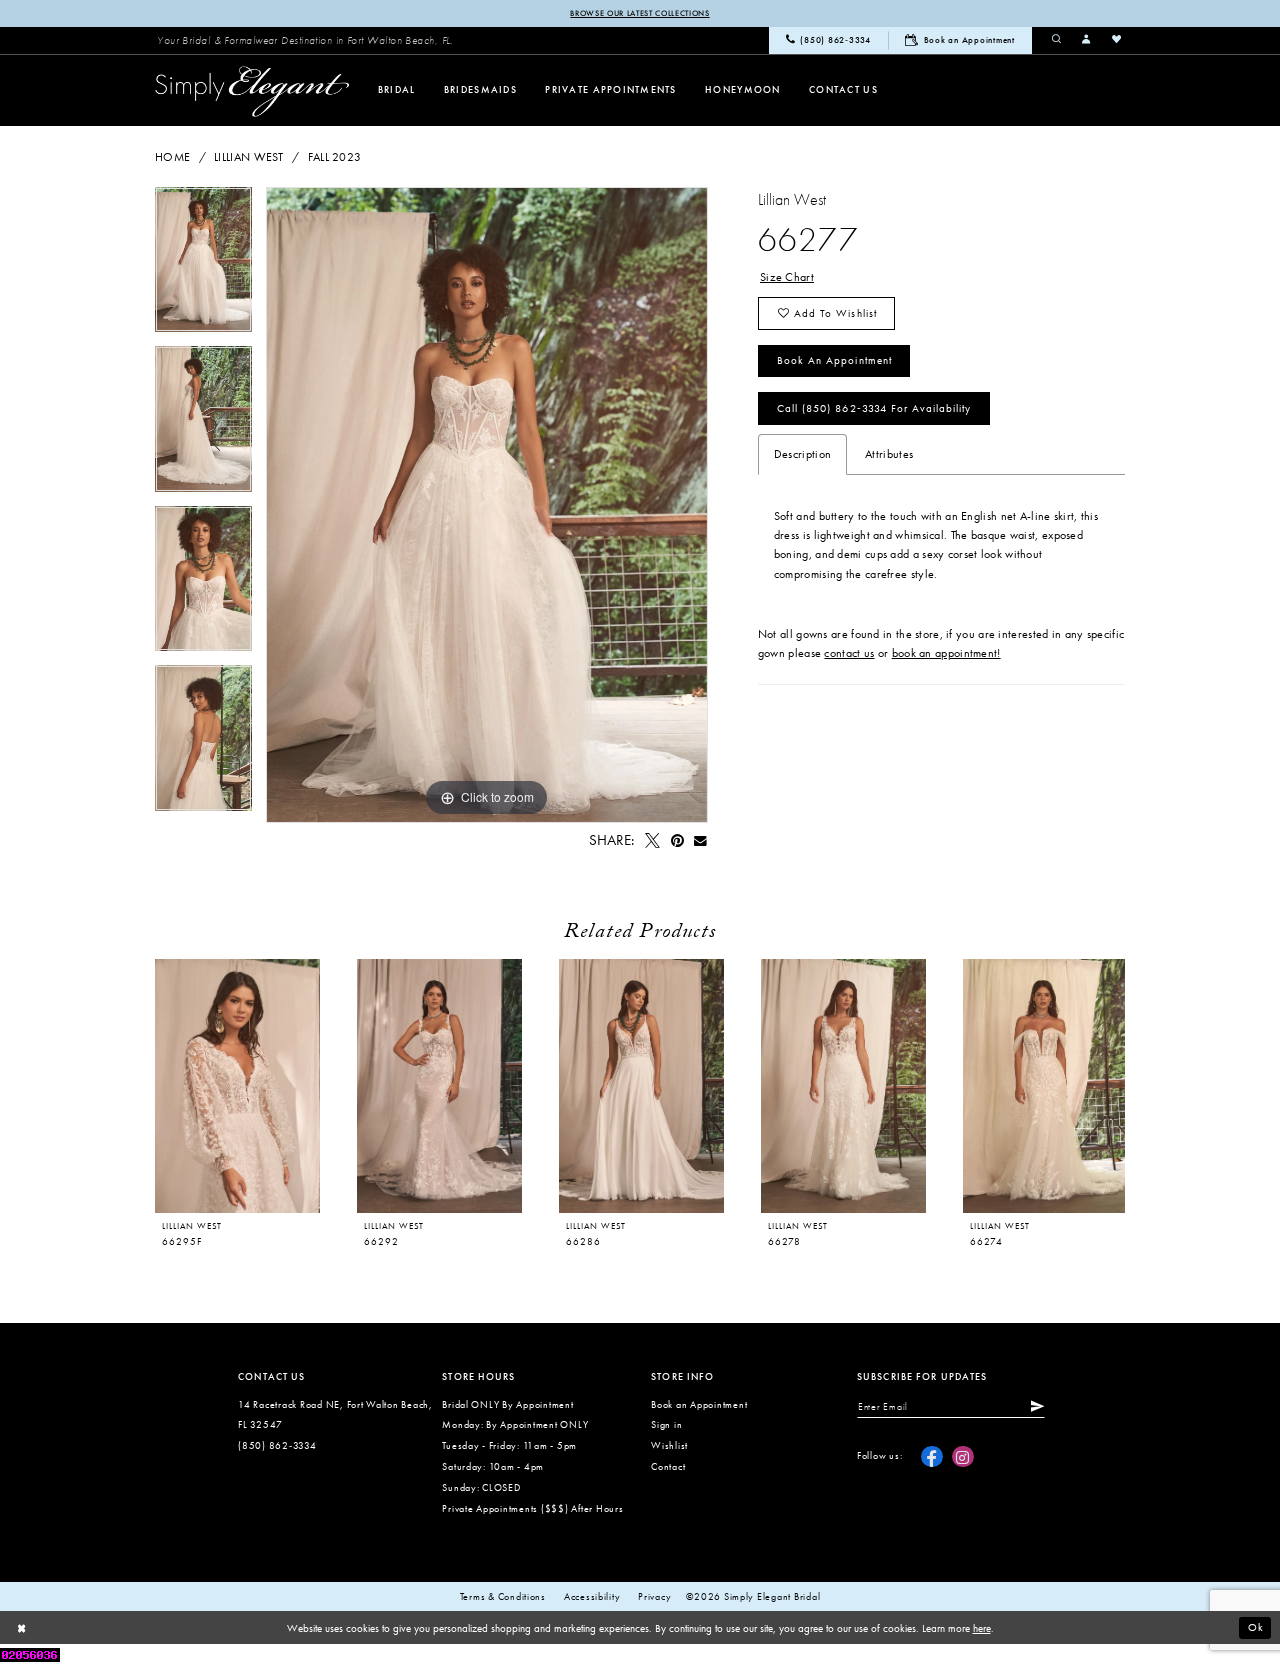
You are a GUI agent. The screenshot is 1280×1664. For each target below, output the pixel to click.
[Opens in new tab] (30, 1653)
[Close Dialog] (22, 1628)
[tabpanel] (203, 267)
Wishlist (669, 1445)
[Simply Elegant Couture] (252, 91)
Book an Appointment (834, 360)
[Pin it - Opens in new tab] (677, 841)
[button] (1087, 40)
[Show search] (1057, 40)
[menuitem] (305, 40)
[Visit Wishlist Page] (1117, 40)
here (982, 1628)
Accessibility (592, 1597)
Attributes (889, 454)
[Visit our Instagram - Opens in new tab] (963, 1457)
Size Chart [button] (787, 277)
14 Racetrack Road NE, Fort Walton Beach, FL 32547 (335, 1415)
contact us (849, 653)
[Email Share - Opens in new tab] (701, 841)
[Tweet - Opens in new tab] (652, 841)
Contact (668, 1466)
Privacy (654, 1597)
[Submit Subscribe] (1034, 1407)
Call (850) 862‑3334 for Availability (874, 408)
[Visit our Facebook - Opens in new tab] (932, 1457)
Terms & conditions (503, 1597)
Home (172, 157)
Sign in (666, 1424)
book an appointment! (946, 653)
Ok (1256, 1627)
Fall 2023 (335, 157)
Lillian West (249, 157)
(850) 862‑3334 (277, 1445)
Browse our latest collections (639, 13)
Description (802, 454)
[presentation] (439, 1086)
